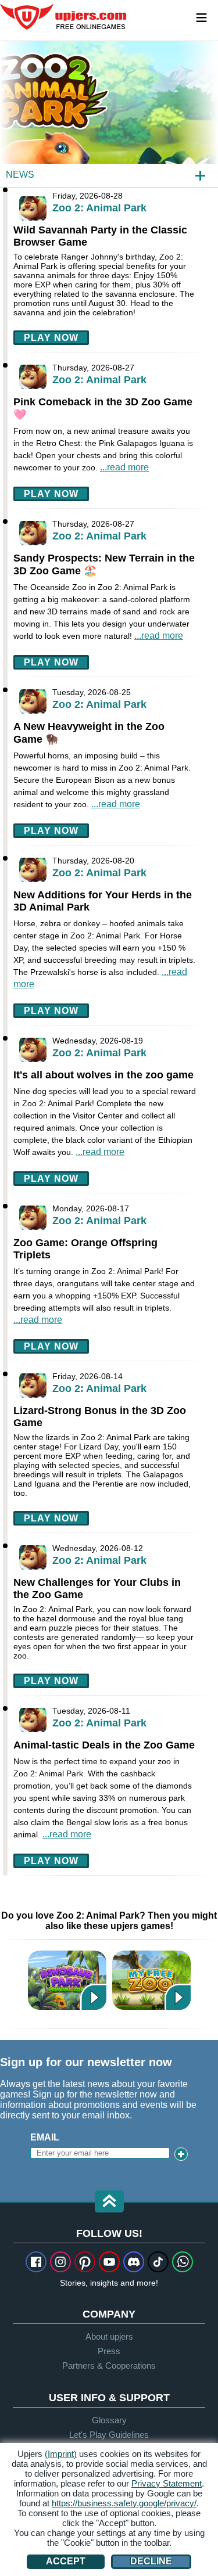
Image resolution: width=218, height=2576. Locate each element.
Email (45, 2137)
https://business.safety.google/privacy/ (124, 2503)
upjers (64, 17)
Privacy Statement (167, 2483)
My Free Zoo (151, 1980)
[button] (109, 2202)
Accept (66, 2561)
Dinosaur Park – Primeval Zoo (67, 1980)
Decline (151, 2561)
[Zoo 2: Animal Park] (109, 114)
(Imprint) (61, 2454)
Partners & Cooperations (109, 2365)
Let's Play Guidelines (109, 2435)
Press (109, 2351)
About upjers (109, 2336)
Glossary (109, 2420)
